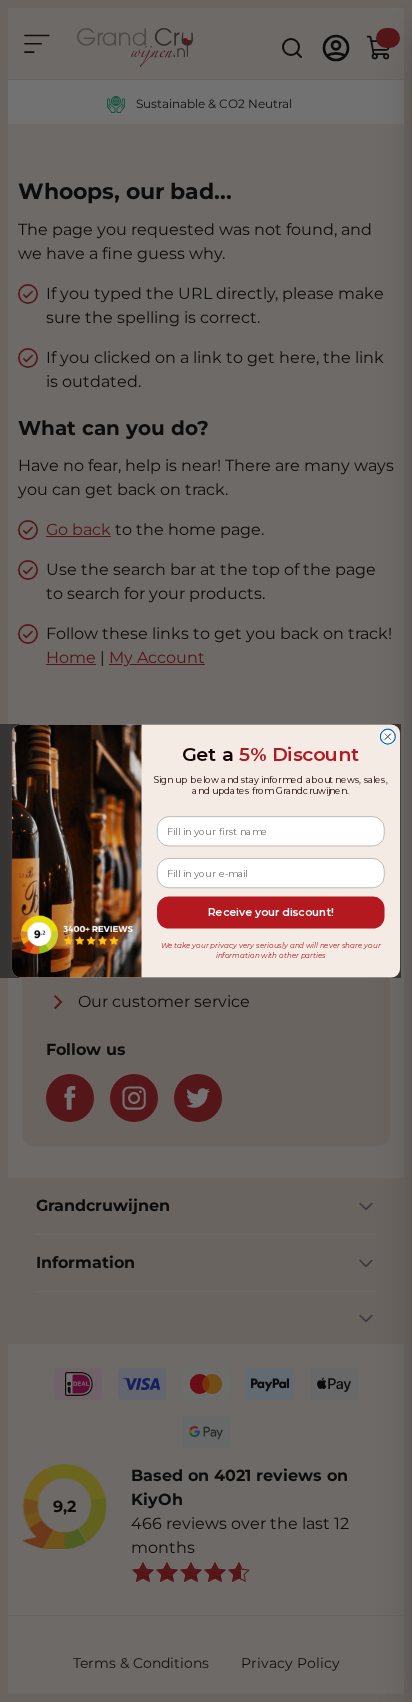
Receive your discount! (271, 912)
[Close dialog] (387, 736)
